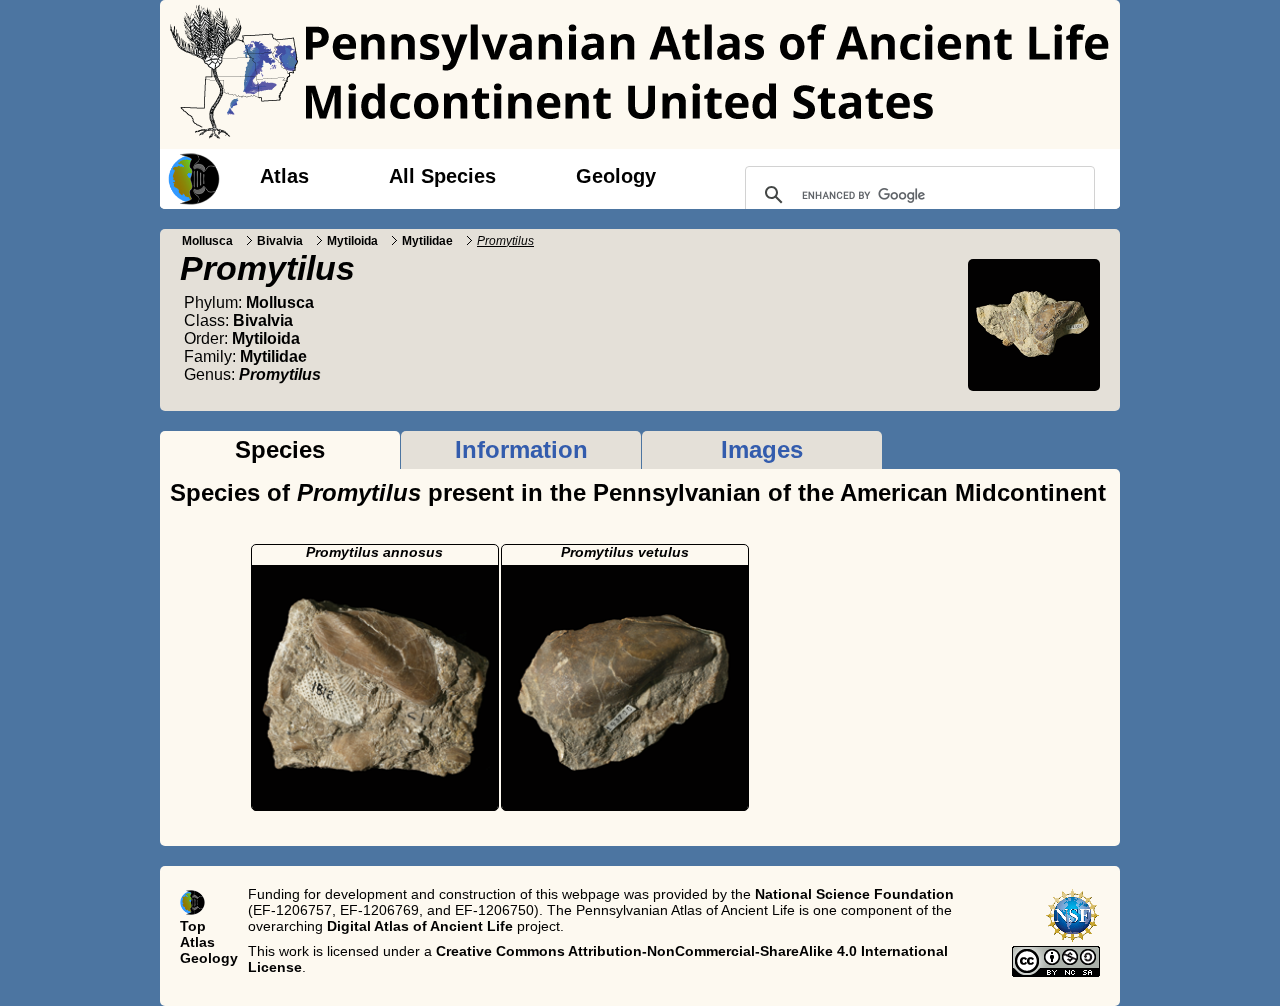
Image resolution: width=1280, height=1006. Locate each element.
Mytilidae (427, 241)
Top (193, 926)
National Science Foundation (854, 894)
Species (280, 449)
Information (521, 449)
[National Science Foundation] (1072, 938)
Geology (616, 176)
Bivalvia (280, 241)
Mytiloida (352, 241)
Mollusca (207, 241)
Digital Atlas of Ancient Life (420, 926)
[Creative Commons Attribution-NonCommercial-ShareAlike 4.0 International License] (1056, 972)
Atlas (284, 176)
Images (762, 449)
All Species (442, 176)
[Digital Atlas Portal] (190, 177)
